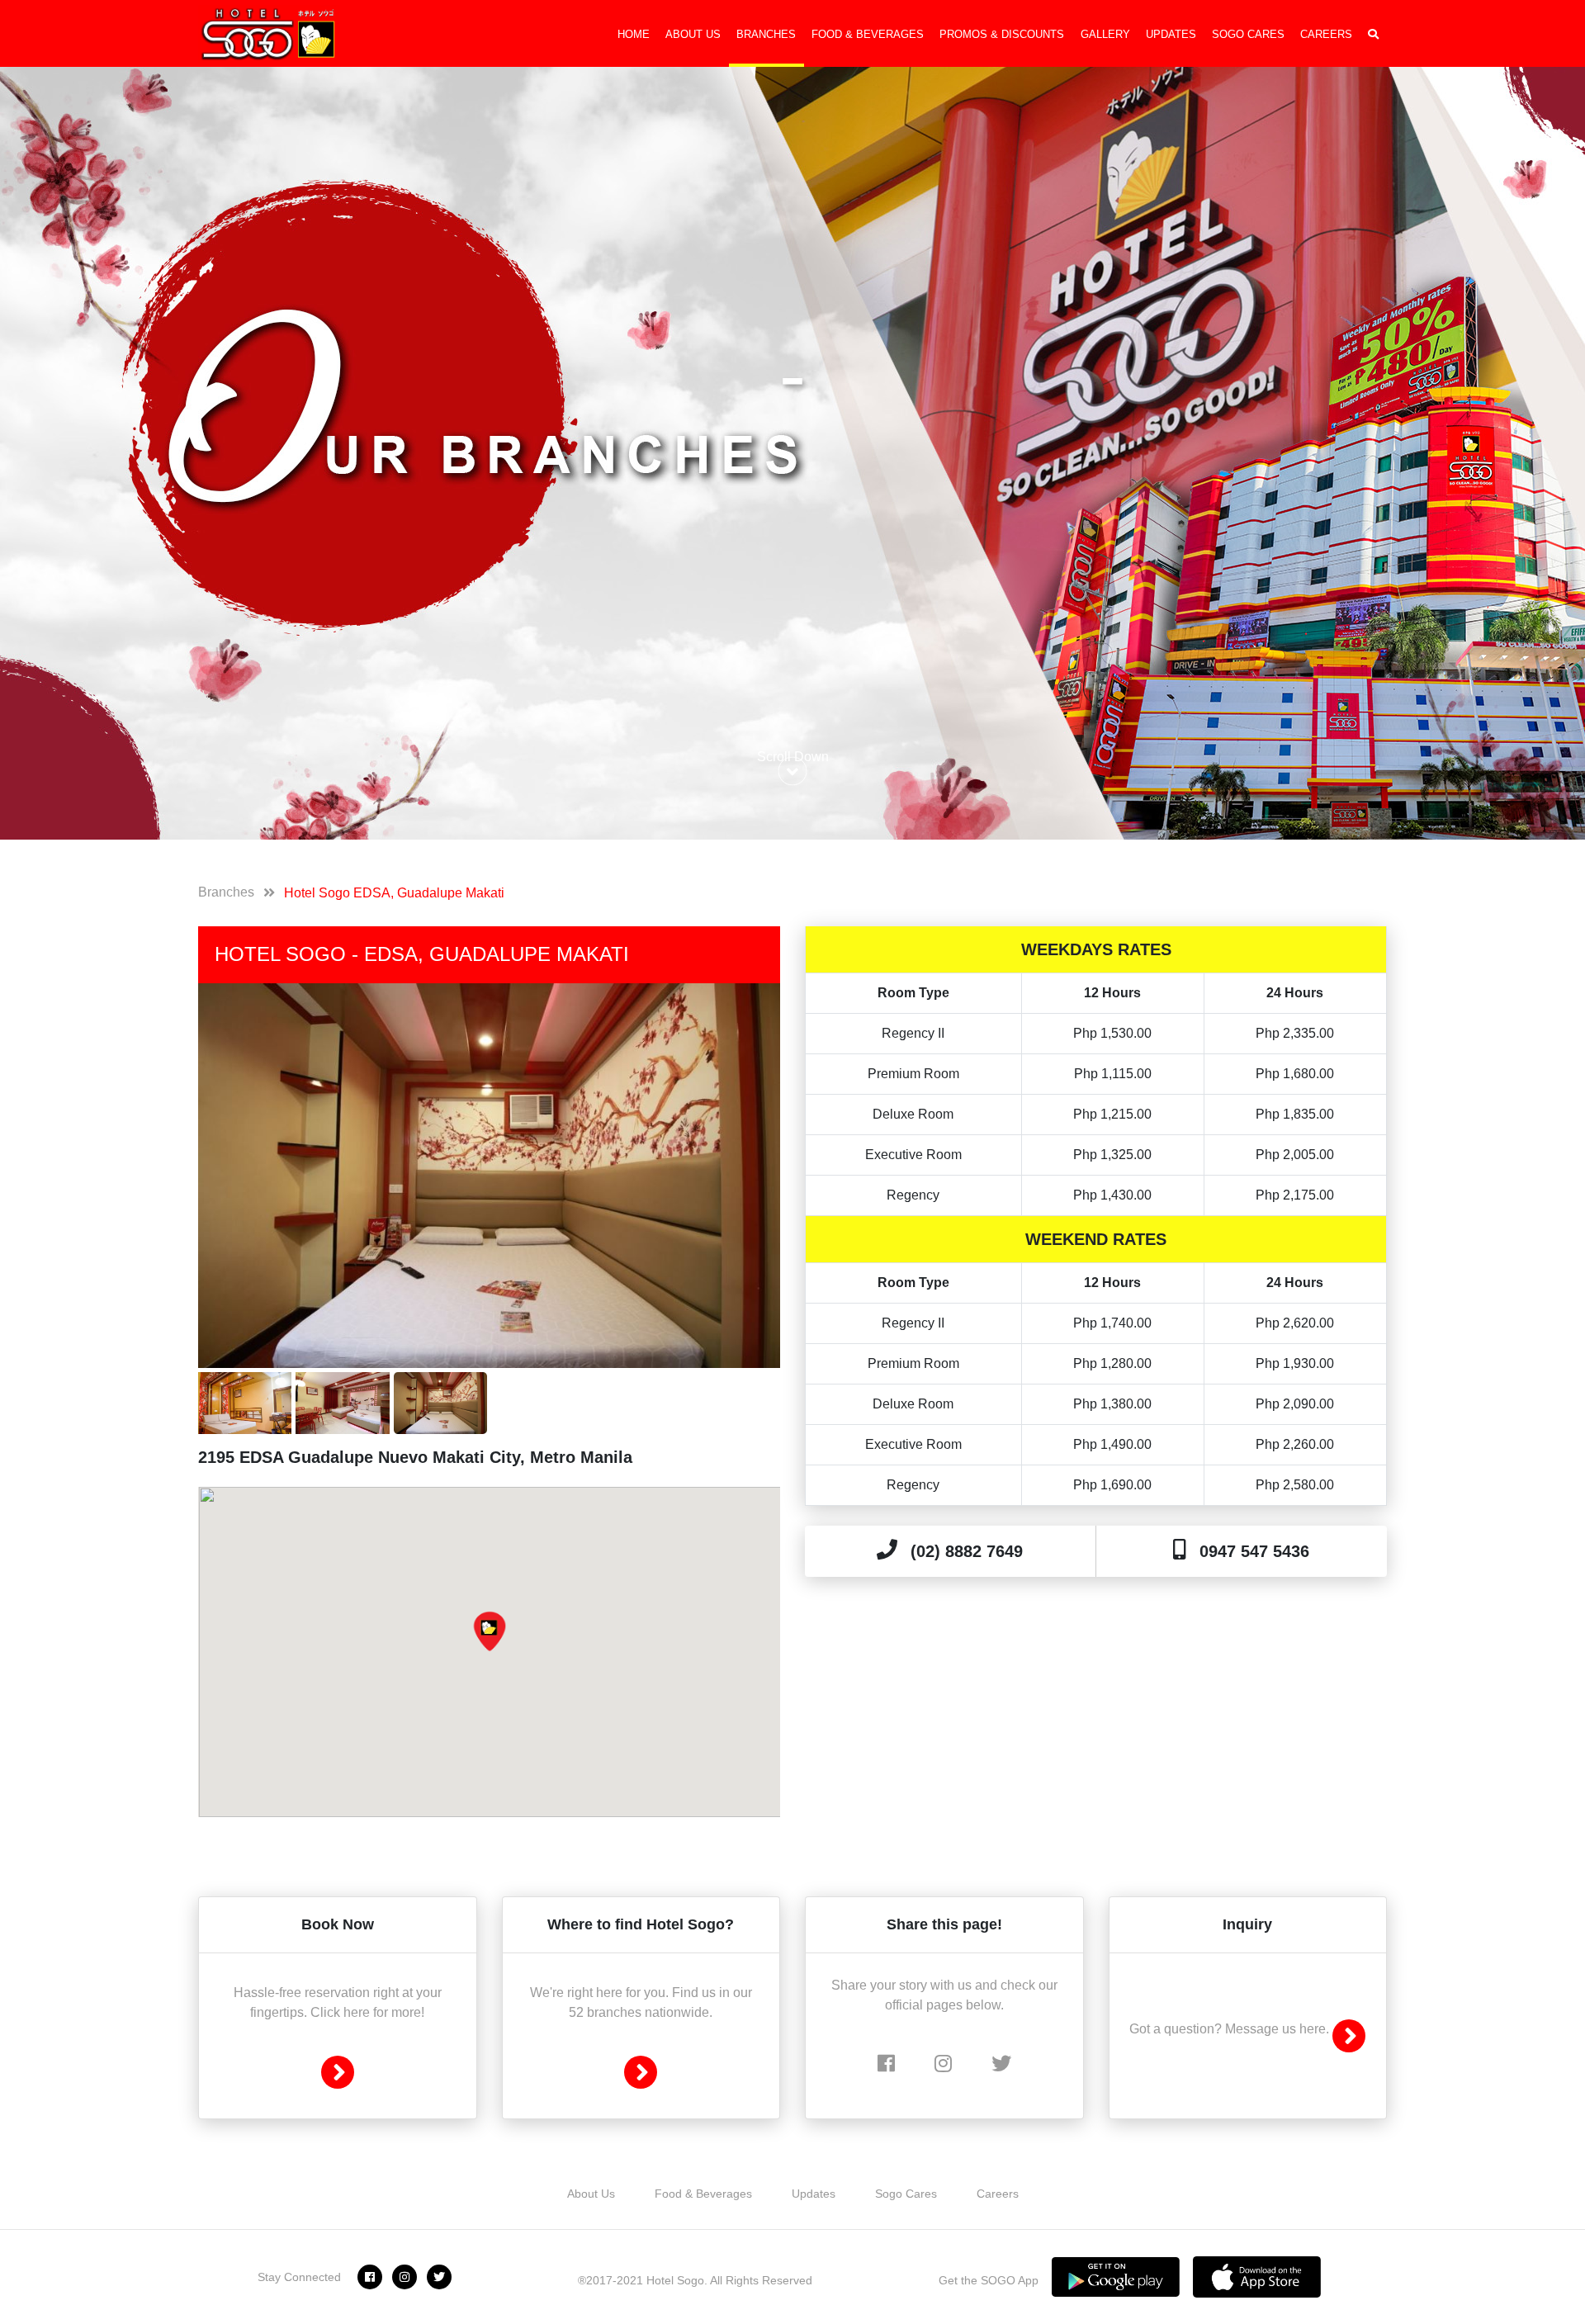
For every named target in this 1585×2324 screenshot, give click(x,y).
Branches (766, 34)
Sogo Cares (1248, 34)
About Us (693, 34)
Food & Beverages (868, 34)
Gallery (1105, 34)
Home (634, 34)
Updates (1171, 34)
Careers (1326, 34)
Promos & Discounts (1002, 34)
